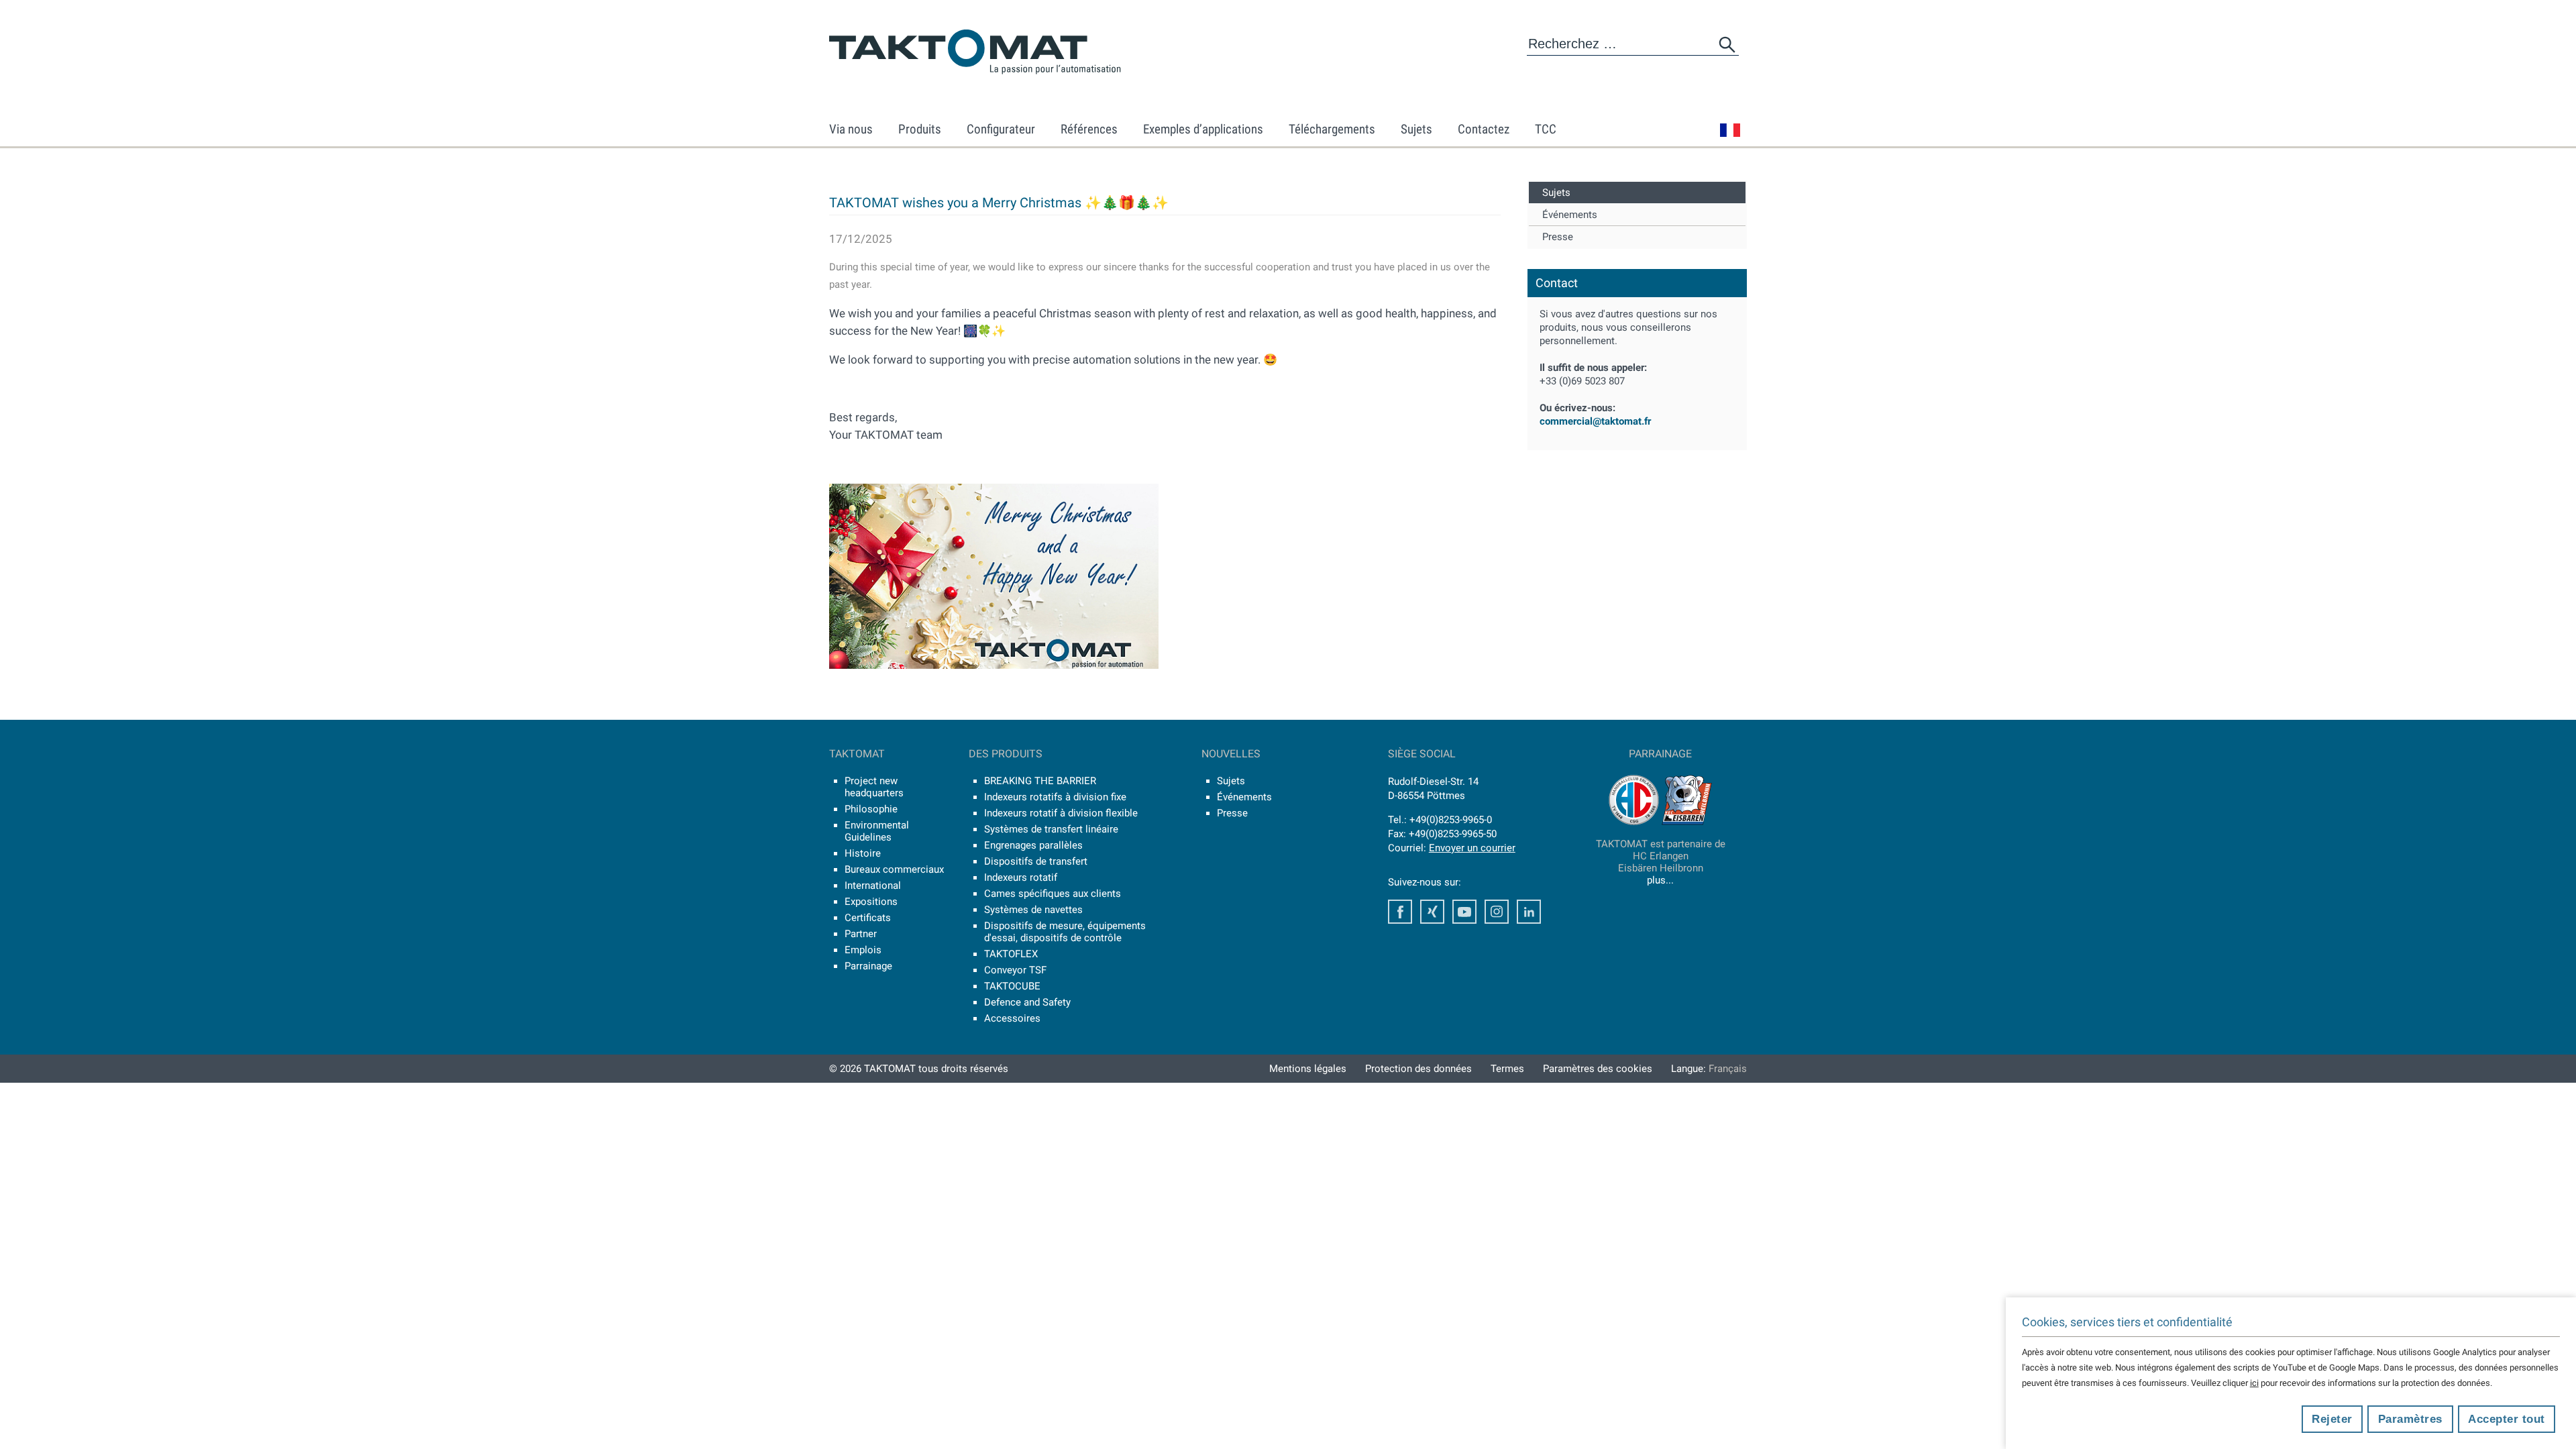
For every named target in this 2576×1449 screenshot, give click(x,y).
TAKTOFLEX (1011, 954)
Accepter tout (2507, 1419)
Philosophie (871, 809)
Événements (1570, 215)
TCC (1546, 129)
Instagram (1497, 912)
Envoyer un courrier (1472, 848)
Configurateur (1001, 129)
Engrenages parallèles (1033, 845)
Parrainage (868, 966)
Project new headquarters (874, 787)
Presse (1558, 237)
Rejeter (2332, 1419)
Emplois (863, 950)
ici (2254, 1383)
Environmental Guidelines (877, 831)
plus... (1660, 880)
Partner (861, 934)
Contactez (1484, 129)
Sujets (1416, 129)
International (873, 885)
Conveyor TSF (1015, 970)
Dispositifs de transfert (1036, 861)
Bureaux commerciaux (894, 869)
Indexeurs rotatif (1021, 877)
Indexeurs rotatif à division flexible (1061, 813)
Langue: (1709, 1069)
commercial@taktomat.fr (1595, 421)
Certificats (868, 918)
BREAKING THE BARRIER (1040, 781)
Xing (1432, 912)
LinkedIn (1529, 912)
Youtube (1464, 912)
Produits (920, 129)
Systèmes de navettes (1033, 910)
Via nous (851, 129)
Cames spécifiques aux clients (1053, 894)
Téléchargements (1332, 129)
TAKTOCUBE (1012, 986)
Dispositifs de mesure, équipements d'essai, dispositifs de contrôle (1065, 932)
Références (1089, 129)
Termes (1507, 1069)
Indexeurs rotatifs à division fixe (1055, 797)
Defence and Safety (1027, 1002)
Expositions (871, 902)
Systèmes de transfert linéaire (1051, 829)
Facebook (1400, 912)
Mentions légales (1308, 1069)
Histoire (863, 853)
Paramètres (2410, 1419)
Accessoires (1012, 1018)
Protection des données (1418, 1069)
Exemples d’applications (1203, 129)
